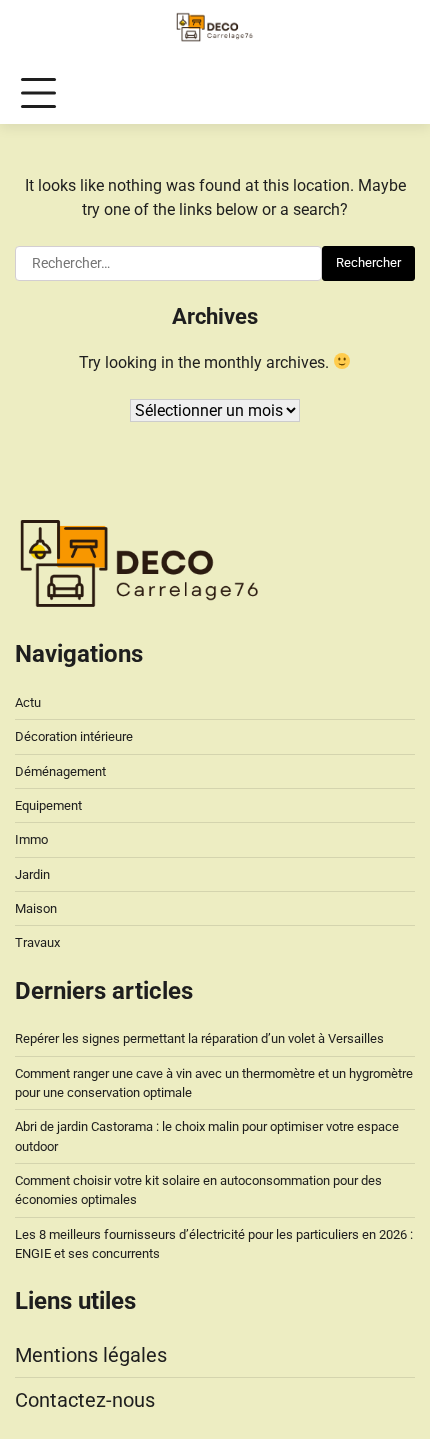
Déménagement (60, 771)
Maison (36, 908)
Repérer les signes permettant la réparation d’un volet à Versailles (199, 1038)
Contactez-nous (85, 1400)
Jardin (32, 874)
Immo (31, 839)
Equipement (48, 805)
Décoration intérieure (74, 736)
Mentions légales (91, 1355)
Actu (28, 702)
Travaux (37, 942)
